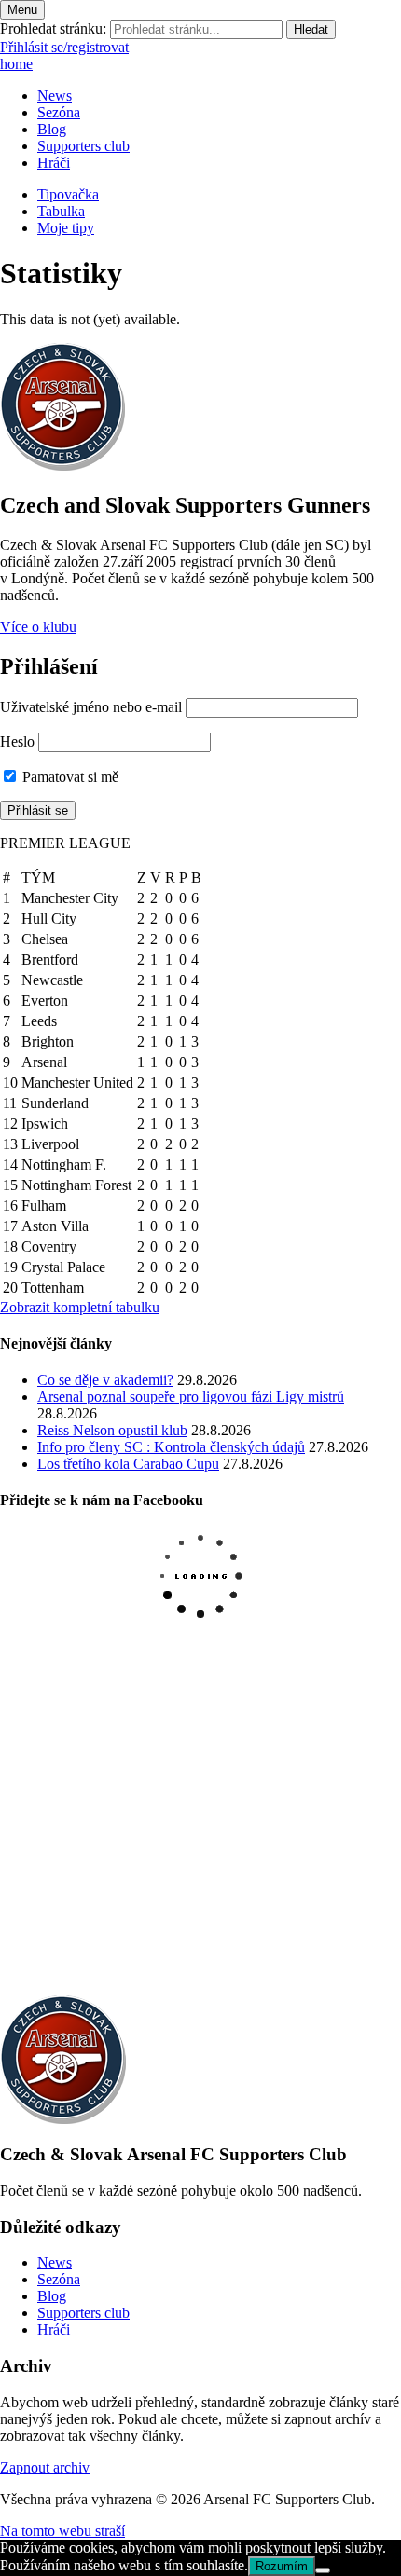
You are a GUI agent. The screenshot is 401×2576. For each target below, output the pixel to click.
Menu (22, 10)
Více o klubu (38, 627)
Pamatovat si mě (69, 777)
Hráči (54, 163)
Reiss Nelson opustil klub (112, 1430)
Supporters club (83, 146)
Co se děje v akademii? (105, 1380)
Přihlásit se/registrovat (64, 47)
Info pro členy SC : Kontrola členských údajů (171, 1447)
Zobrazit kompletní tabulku (80, 1307)
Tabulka (61, 211)
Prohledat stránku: (53, 28)
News (55, 96)
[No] (323, 2570)
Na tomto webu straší (62, 2531)
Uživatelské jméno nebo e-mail (91, 707)
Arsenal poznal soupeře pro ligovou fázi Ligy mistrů (191, 1397)
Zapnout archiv (45, 2467)
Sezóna (59, 112)
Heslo (17, 741)
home (16, 64)
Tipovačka (68, 194)
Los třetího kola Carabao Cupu (128, 1464)
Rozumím (282, 2566)
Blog (52, 129)
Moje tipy (66, 228)
